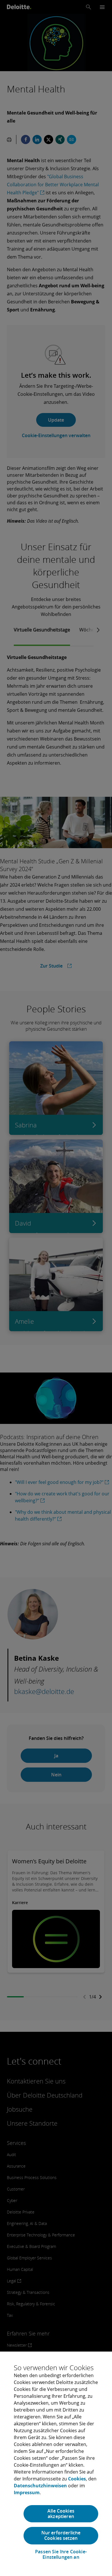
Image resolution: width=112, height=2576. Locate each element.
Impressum (27, 2492)
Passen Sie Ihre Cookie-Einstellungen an (61, 2554)
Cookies (77, 2479)
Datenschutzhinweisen (40, 2486)
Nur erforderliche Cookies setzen (61, 2535)
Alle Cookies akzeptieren (61, 2514)
